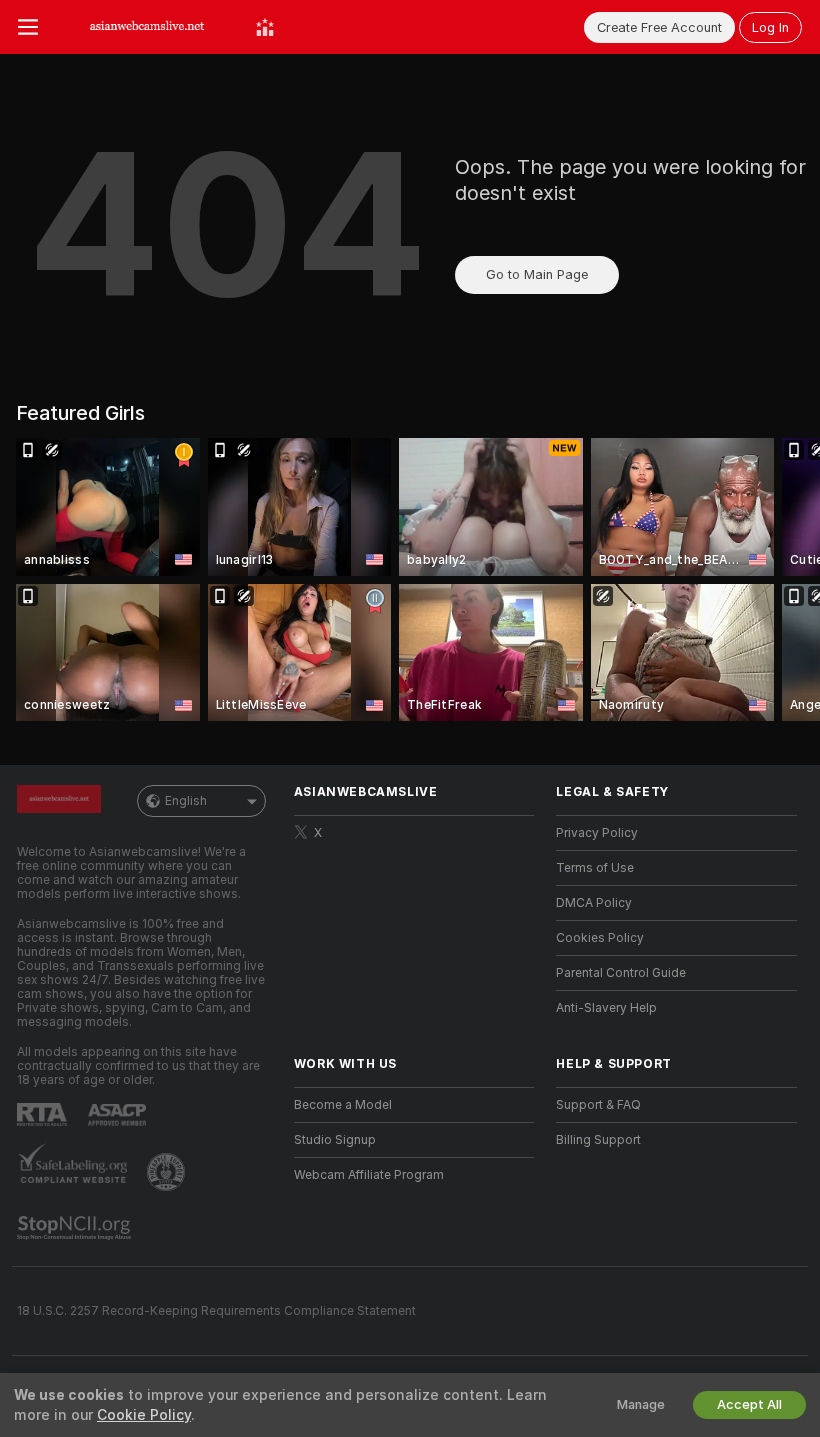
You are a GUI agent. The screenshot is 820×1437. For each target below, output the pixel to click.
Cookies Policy (600, 938)
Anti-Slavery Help (606, 1008)
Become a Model (343, 1105)
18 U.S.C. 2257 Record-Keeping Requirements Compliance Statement (216, 1311)
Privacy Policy (597, 833)
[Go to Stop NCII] (76, 1228)
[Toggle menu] (28, 27)
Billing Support (598, 1140)
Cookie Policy (144, 1415)
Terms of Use (595, 868)
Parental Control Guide (621, 973)
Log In (770, 27)
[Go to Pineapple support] (168, 1172)
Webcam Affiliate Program (369, 1175)
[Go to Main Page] (147, 27)
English (186, 801)
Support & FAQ (598, 1105)
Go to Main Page (537, 274)
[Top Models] (265, 27)
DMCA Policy (594, 903)
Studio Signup (335, 1140)
